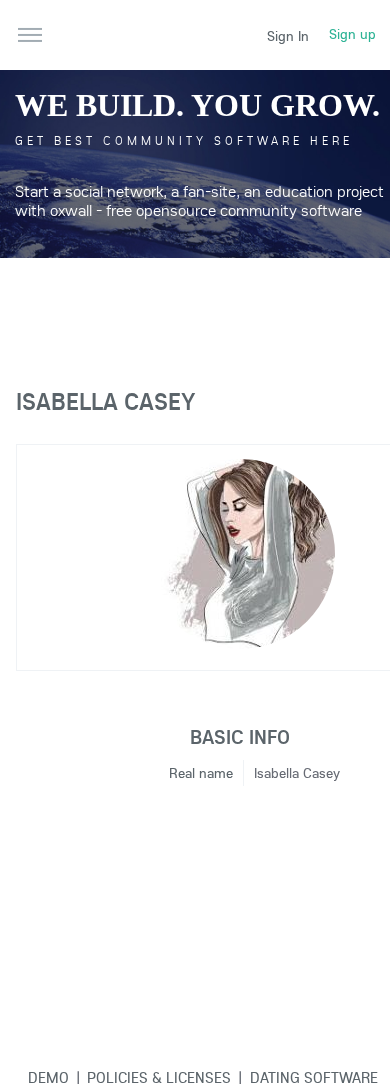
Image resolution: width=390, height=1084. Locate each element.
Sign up (352, 34)
